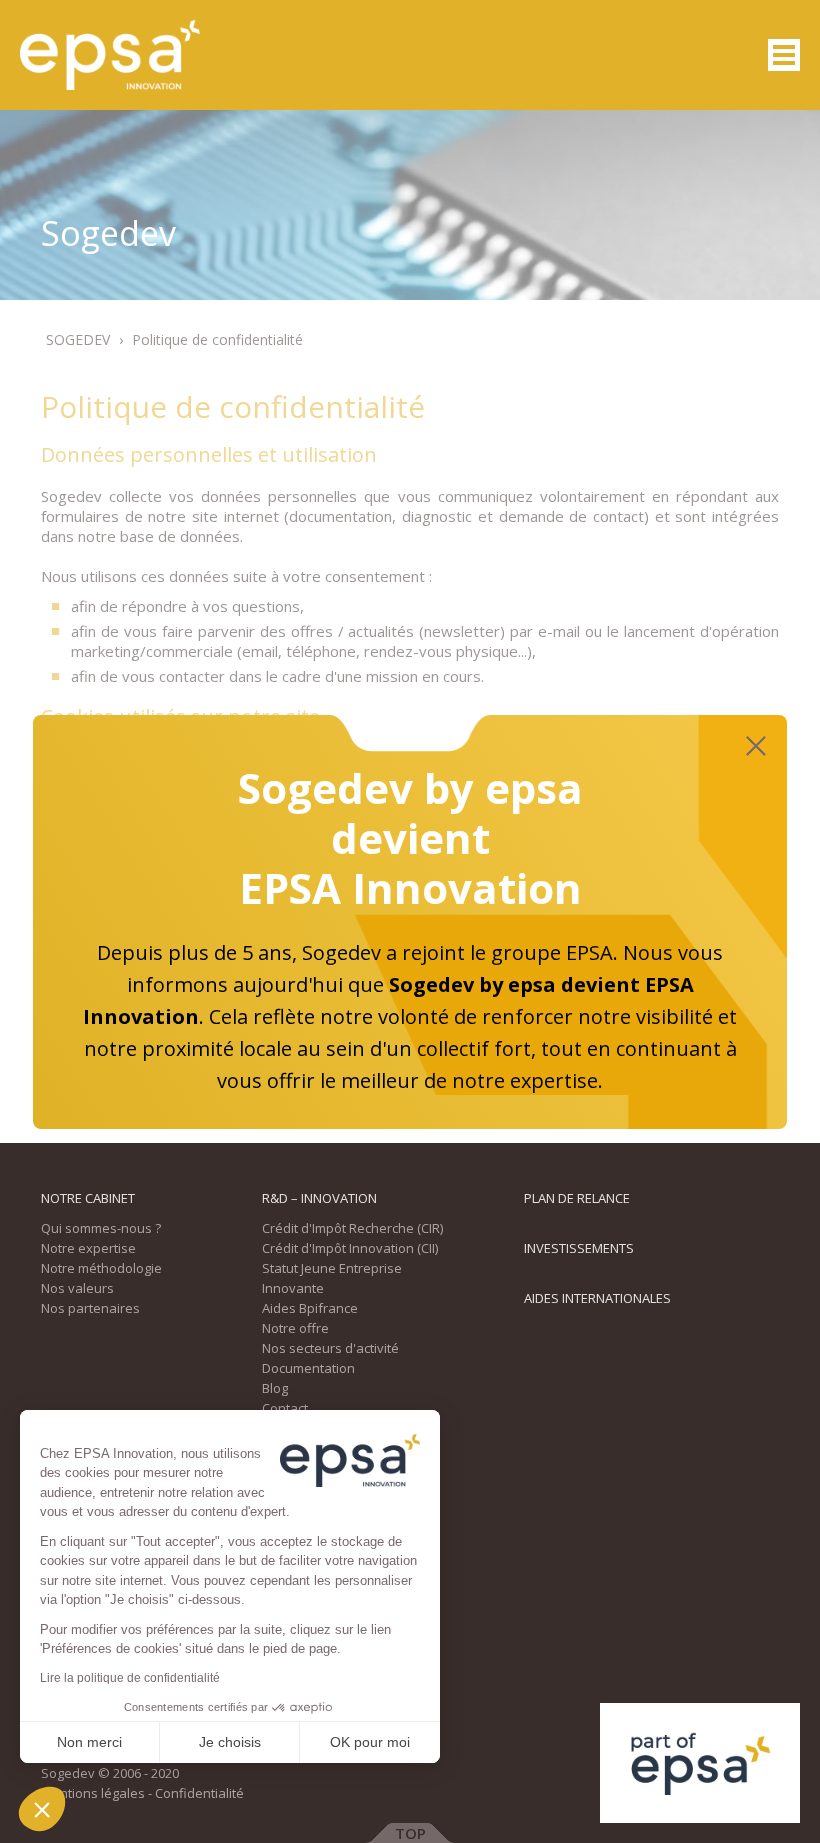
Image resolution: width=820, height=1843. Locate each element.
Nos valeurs (77, 1288)
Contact (285, 1408)
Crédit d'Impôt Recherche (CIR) (352, 1228)
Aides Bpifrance (310, 1308)
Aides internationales (597, 1298)
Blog (275, 1388)
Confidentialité (199, 1793)
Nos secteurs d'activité (330, 1348)
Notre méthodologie (101, 1268)
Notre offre (295, 1328)
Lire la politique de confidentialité (130, 1678)
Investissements (579, 1248)
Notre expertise (88, 1248)
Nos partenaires (90, 1308)
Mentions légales (93, 1793)
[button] (42, 1809)
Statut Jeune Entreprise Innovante (332, 1278)
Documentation (308, 1368)
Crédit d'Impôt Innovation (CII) (350, 1248)
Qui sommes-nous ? (101, 1228)
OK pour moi (370, 1742)
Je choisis (230, 1742)
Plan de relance (577, 1198)
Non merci (89, 1742)
